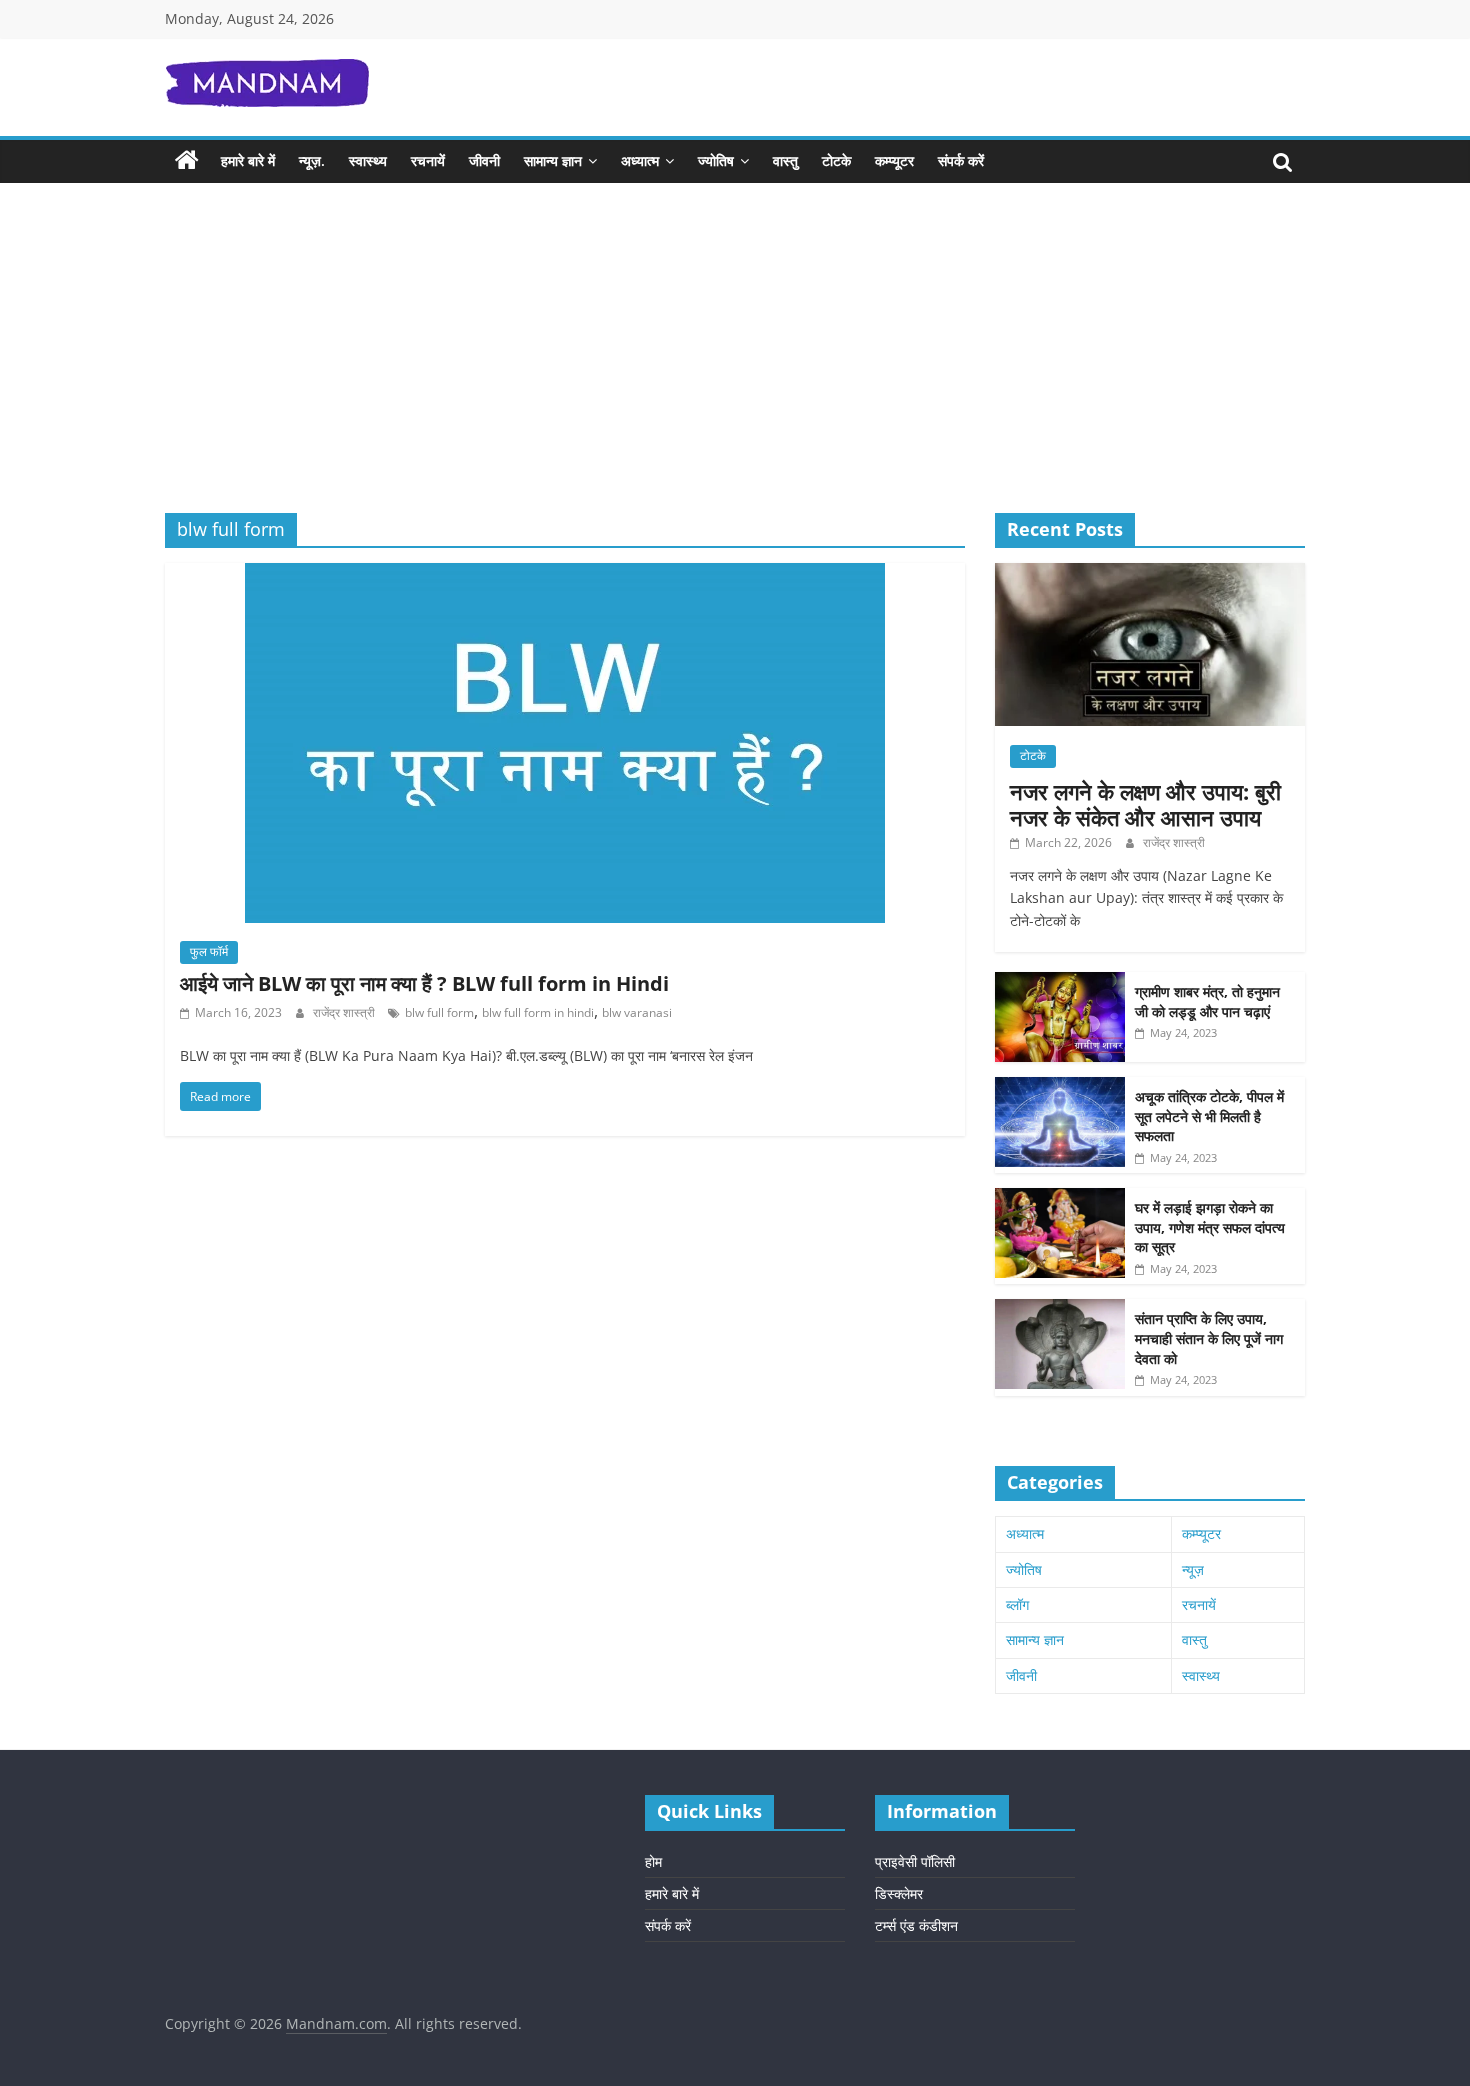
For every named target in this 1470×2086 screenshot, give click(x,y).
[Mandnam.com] (187, 161)
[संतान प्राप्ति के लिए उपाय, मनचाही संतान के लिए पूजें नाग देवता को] (1060, 1309)
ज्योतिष (716, 160)
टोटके (836, 160)
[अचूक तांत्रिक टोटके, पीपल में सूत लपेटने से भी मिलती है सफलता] (1060, 1087)
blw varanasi (637, 1012)
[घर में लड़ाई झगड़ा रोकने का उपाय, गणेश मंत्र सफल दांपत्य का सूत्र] (1060, 1198)
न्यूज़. (312, 160)
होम (653, 1861)
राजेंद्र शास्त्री (345, 1012)
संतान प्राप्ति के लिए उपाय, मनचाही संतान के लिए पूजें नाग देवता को (1209, 1338)
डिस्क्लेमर (899, 1893)
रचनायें (428, 160)
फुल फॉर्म (209, 951)
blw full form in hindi (538, 1012)
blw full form (439, 1012)
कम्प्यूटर (894, 160)
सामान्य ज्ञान (553, 160)
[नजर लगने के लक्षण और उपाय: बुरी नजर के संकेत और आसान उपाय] (1150, 573)
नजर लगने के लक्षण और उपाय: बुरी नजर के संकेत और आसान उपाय (1145, 804)
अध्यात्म (640, 160)
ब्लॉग (1017, 1604)
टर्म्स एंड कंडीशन (916, 1925)
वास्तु (785, 160)
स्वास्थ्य (368, 160)
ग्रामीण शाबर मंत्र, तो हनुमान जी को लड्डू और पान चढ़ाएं (1207, 1001)
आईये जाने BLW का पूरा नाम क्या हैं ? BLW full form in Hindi (424, 983)
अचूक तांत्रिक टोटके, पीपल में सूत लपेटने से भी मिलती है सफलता (1209, 1116)
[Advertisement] (735, 363)
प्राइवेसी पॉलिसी (915, 1861)
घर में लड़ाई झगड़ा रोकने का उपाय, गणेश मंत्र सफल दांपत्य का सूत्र (1210, 1227)
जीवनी (484, 160)
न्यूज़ (1193, 1569)
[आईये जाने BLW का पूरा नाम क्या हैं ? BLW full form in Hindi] (565, 575)
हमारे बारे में (248, 160)
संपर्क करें (961, 160)
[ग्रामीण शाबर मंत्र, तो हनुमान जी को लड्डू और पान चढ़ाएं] (1060, 982)
